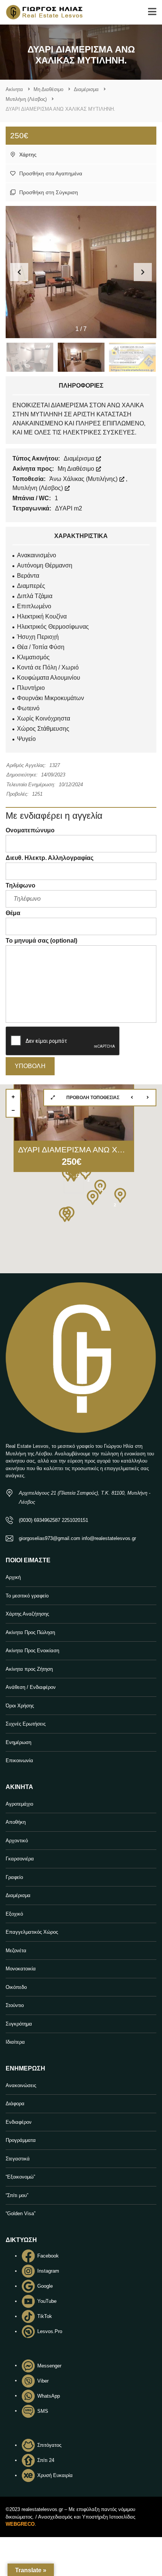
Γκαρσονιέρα (20, 1859)
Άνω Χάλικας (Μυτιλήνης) (84, 479)
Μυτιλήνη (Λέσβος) (38, 488)
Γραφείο (14, 1877)
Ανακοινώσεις (21, 2085)
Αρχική (13, 1577)
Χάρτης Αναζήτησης (27, 1614)
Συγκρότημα (19, 2024)
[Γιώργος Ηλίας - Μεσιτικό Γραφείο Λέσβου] (41, 12)
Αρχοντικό (17, 1841)
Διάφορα (15, 2104)
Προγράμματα (21, 2140)
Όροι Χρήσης (20, 1706)
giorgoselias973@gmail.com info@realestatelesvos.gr (77, 1538)
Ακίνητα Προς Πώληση (30, 1632)
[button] (143, 272)
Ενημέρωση (18, 1742)
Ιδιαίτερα (15, 2042)
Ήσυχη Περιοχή (38, 637)
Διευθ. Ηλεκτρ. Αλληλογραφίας (50, 858)
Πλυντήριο (31, 688)
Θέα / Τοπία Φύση (41, 647)
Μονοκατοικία (21, 1969)
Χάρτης (27, 155)
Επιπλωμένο (34, 606)
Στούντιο (15, 2005)
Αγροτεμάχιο (19, 1804)
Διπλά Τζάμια (35, 596)
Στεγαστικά (18, 2159)
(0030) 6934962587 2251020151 (53, 1520)
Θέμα (13, 913)
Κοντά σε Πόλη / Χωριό (48, 667)
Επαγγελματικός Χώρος (32, 1932)
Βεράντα (28, 576)
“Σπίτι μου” (17, 2195)
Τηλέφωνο (21, 885)
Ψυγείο (26, 739)
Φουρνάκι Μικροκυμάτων (50, 698)
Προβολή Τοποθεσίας (93, 1098)
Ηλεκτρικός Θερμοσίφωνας (53, 627)
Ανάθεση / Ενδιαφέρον (31, 1687)
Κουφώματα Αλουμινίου (49, 678)
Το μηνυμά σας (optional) (41, 941)
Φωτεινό (28, 708)
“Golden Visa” (21, 2213)
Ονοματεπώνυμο (30, 830)
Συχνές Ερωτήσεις (26, 1724)
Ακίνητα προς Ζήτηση (29, 1669)
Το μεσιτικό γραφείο (27, 1596)
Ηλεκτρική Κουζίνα (42, 616)
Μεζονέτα (16, 1951)
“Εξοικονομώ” (20, 2177)
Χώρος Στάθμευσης (43, 729)
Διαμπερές (31, 586)
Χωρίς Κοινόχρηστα (44, 718)
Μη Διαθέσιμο (77, 469)
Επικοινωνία (19, 1760)
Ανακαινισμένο (37, 555)
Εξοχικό (14, 1914)
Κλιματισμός (33, 657)
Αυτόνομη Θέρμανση (45, 565)
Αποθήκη (16, 1822)
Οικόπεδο (16, 1987)
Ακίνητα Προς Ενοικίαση (32, 1651)
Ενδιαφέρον (19, 2122)
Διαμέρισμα (80, 458)
